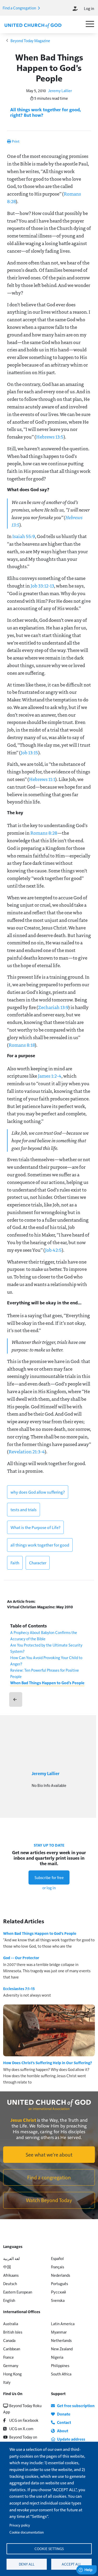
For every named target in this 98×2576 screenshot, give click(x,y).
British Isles (13, 2332)
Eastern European (18, 2292)
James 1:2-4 (50, 1076)
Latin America (63, 2323)
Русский (58, 2292)
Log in (89, 8)
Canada (9, 2340)
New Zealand (62, 2349)
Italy (7, 2382)
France (8, 2357)
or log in (49, 1888)
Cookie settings (49, 2549)
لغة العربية (11, 2258)
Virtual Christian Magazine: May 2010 (40, 1607)
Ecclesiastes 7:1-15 (19, 1988)
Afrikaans (11, 2275)
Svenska (58, 2300)
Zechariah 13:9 (53, 1007)
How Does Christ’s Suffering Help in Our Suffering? (48, 2063)
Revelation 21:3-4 (27, 1452)
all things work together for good (40, 1545)
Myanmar (59, 2332)
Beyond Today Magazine (30, 40)
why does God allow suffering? (38, 1492)
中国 (7, 2267)
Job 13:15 (29, 752)
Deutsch (10, 2283)
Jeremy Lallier (60, 90)
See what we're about (49, 2154)
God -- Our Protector (21, 1958)
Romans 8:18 (22, 1045)
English (9, 2300)
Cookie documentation (27, 2532)
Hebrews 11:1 (42, 779)
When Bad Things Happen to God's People (47, 1683)
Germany (11, 2365)
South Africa (61, 2374)
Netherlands (61, 2340)
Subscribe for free (49, 1877)
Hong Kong (12, 2374)
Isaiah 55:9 (24, 536)
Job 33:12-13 (42, 586)
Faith (15, 1563)
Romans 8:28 (44, 833)
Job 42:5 (53, 1250)
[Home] (33, 25)
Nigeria (57, 2357)
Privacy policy (20, 2525)
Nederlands (60, 2275)
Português (59, 2283)
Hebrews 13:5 (50, 437)
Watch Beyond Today (49, 2200)
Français (57, 2267)
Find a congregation (49, 2177)
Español (57, 2258)
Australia (11, 2323)
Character (38, 1563)
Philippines (60, 2365)
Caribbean (12, 2349)
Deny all (27, 2564)
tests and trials (24, 1509)
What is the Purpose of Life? (35, 1527)
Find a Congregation (20, 8)
